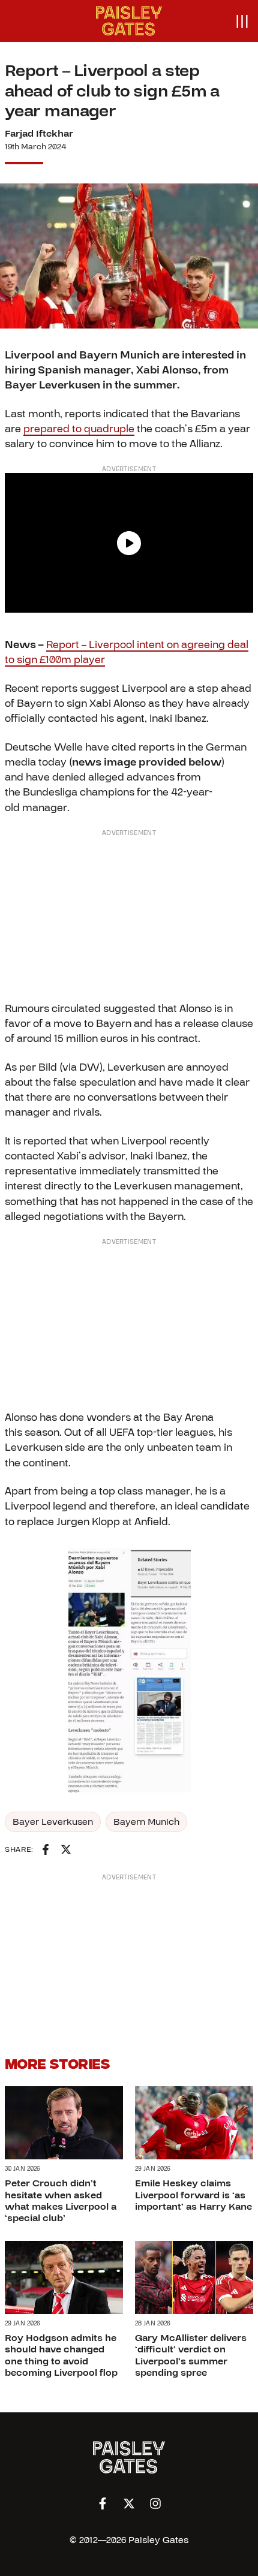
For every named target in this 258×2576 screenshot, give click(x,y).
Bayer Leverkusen (53, 1822)
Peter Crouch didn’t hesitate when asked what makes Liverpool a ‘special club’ (61, 2201)
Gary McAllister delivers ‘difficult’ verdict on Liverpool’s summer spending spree (191, 2355)
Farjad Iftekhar (39, 134)
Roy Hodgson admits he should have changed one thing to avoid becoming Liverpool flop (61, 2355)
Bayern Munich (146, 1822)
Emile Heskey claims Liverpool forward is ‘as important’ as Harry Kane (193, 2195)
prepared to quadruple (79, 429)
